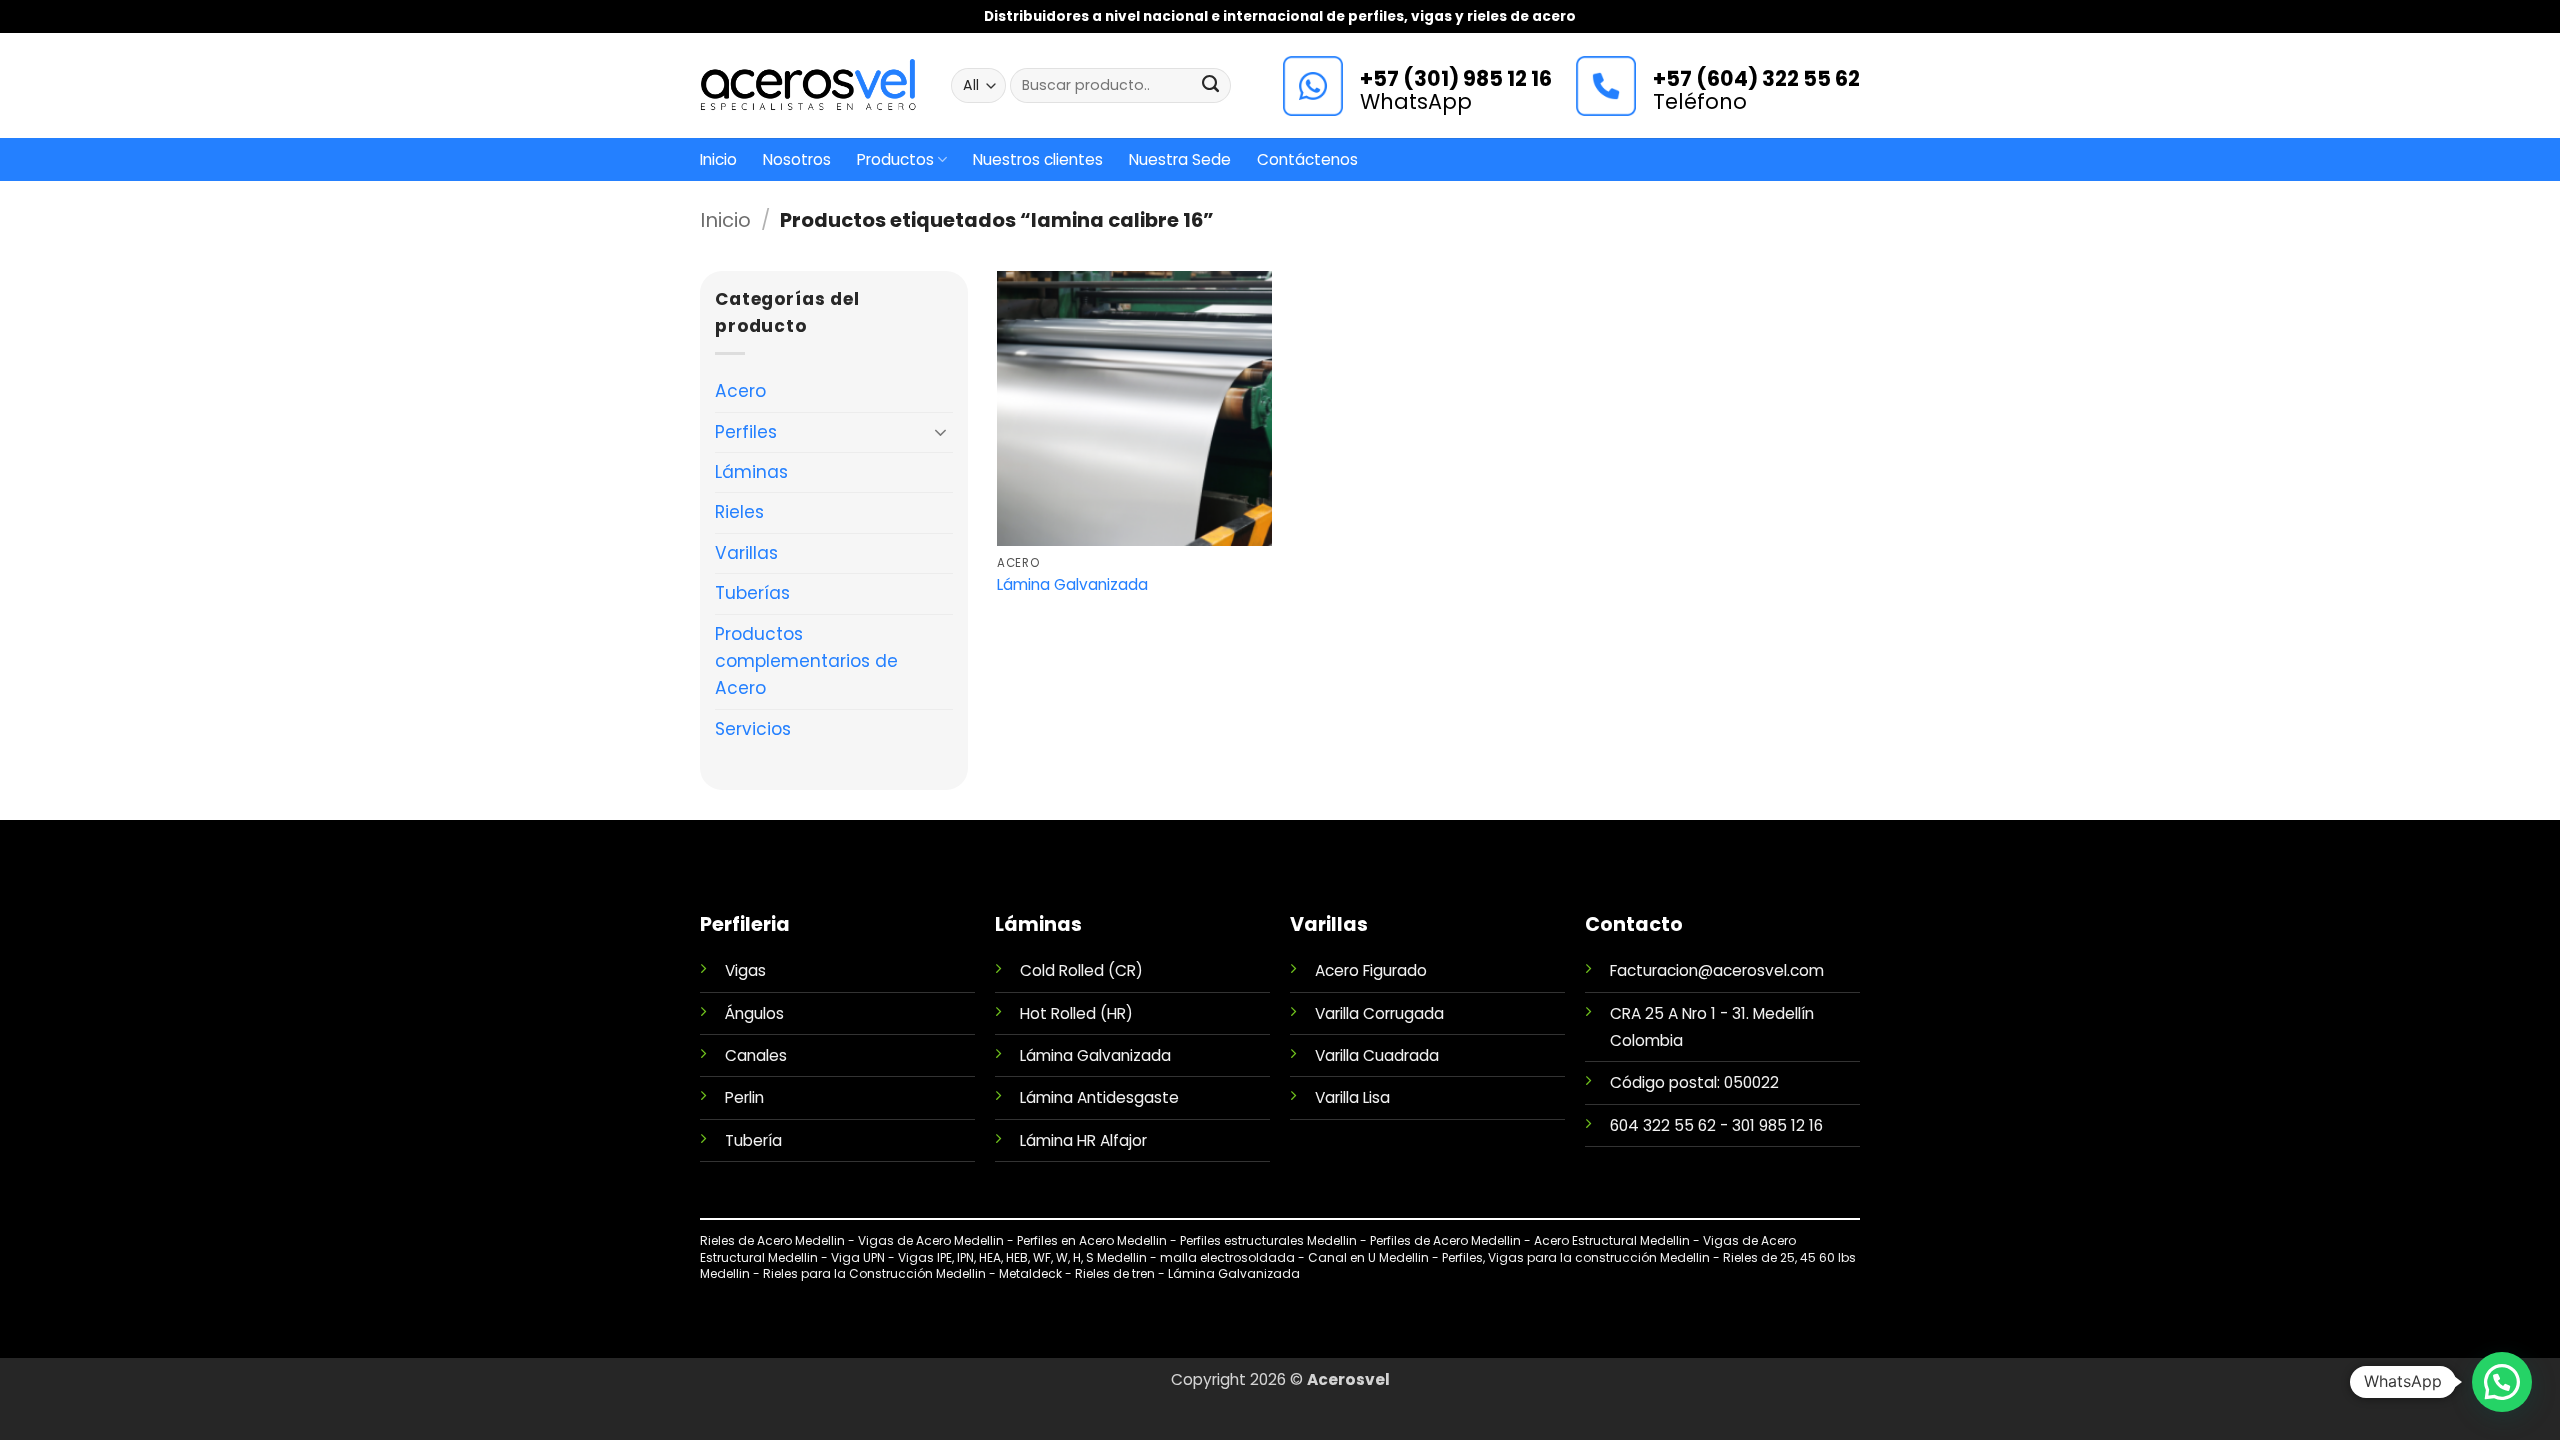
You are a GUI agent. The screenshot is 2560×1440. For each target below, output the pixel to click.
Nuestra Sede (1180, 159)
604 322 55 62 (1663, 1125)
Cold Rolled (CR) (1081, 970)
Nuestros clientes (1038, 159)
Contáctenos (1307, 159)
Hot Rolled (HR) (1076, 1013)
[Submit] (1211, 86)
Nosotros (797, 159)
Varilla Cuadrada (1377, 1055)
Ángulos (754, 1013)
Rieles (739, 512)
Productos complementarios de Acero (806, 661)
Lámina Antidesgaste (1099, 1097)
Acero (740, 391)
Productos (895, 159)
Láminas (751, 472)
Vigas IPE (925, 1257)
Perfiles (746, 432)
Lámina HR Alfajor (1083, 1140)
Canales (756, 1055)
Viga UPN (858, 1257)
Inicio (718, 159)
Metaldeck (1032, 1273)
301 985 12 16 (1777, 1125)
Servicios (753, 729)
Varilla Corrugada (1379, 1013)
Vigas (745, 970)
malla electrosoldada (1227, 1257)
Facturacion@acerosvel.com (1717, 970)
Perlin (744, 1097)
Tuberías (752, 593)
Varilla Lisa (1352, 1097)
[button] (2502, 1382)
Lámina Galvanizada (1072, 585)
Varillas (746, 553)
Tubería (753, 1140)
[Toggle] (941, 432)
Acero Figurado (1371, 970)
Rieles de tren (1116, 1273)
